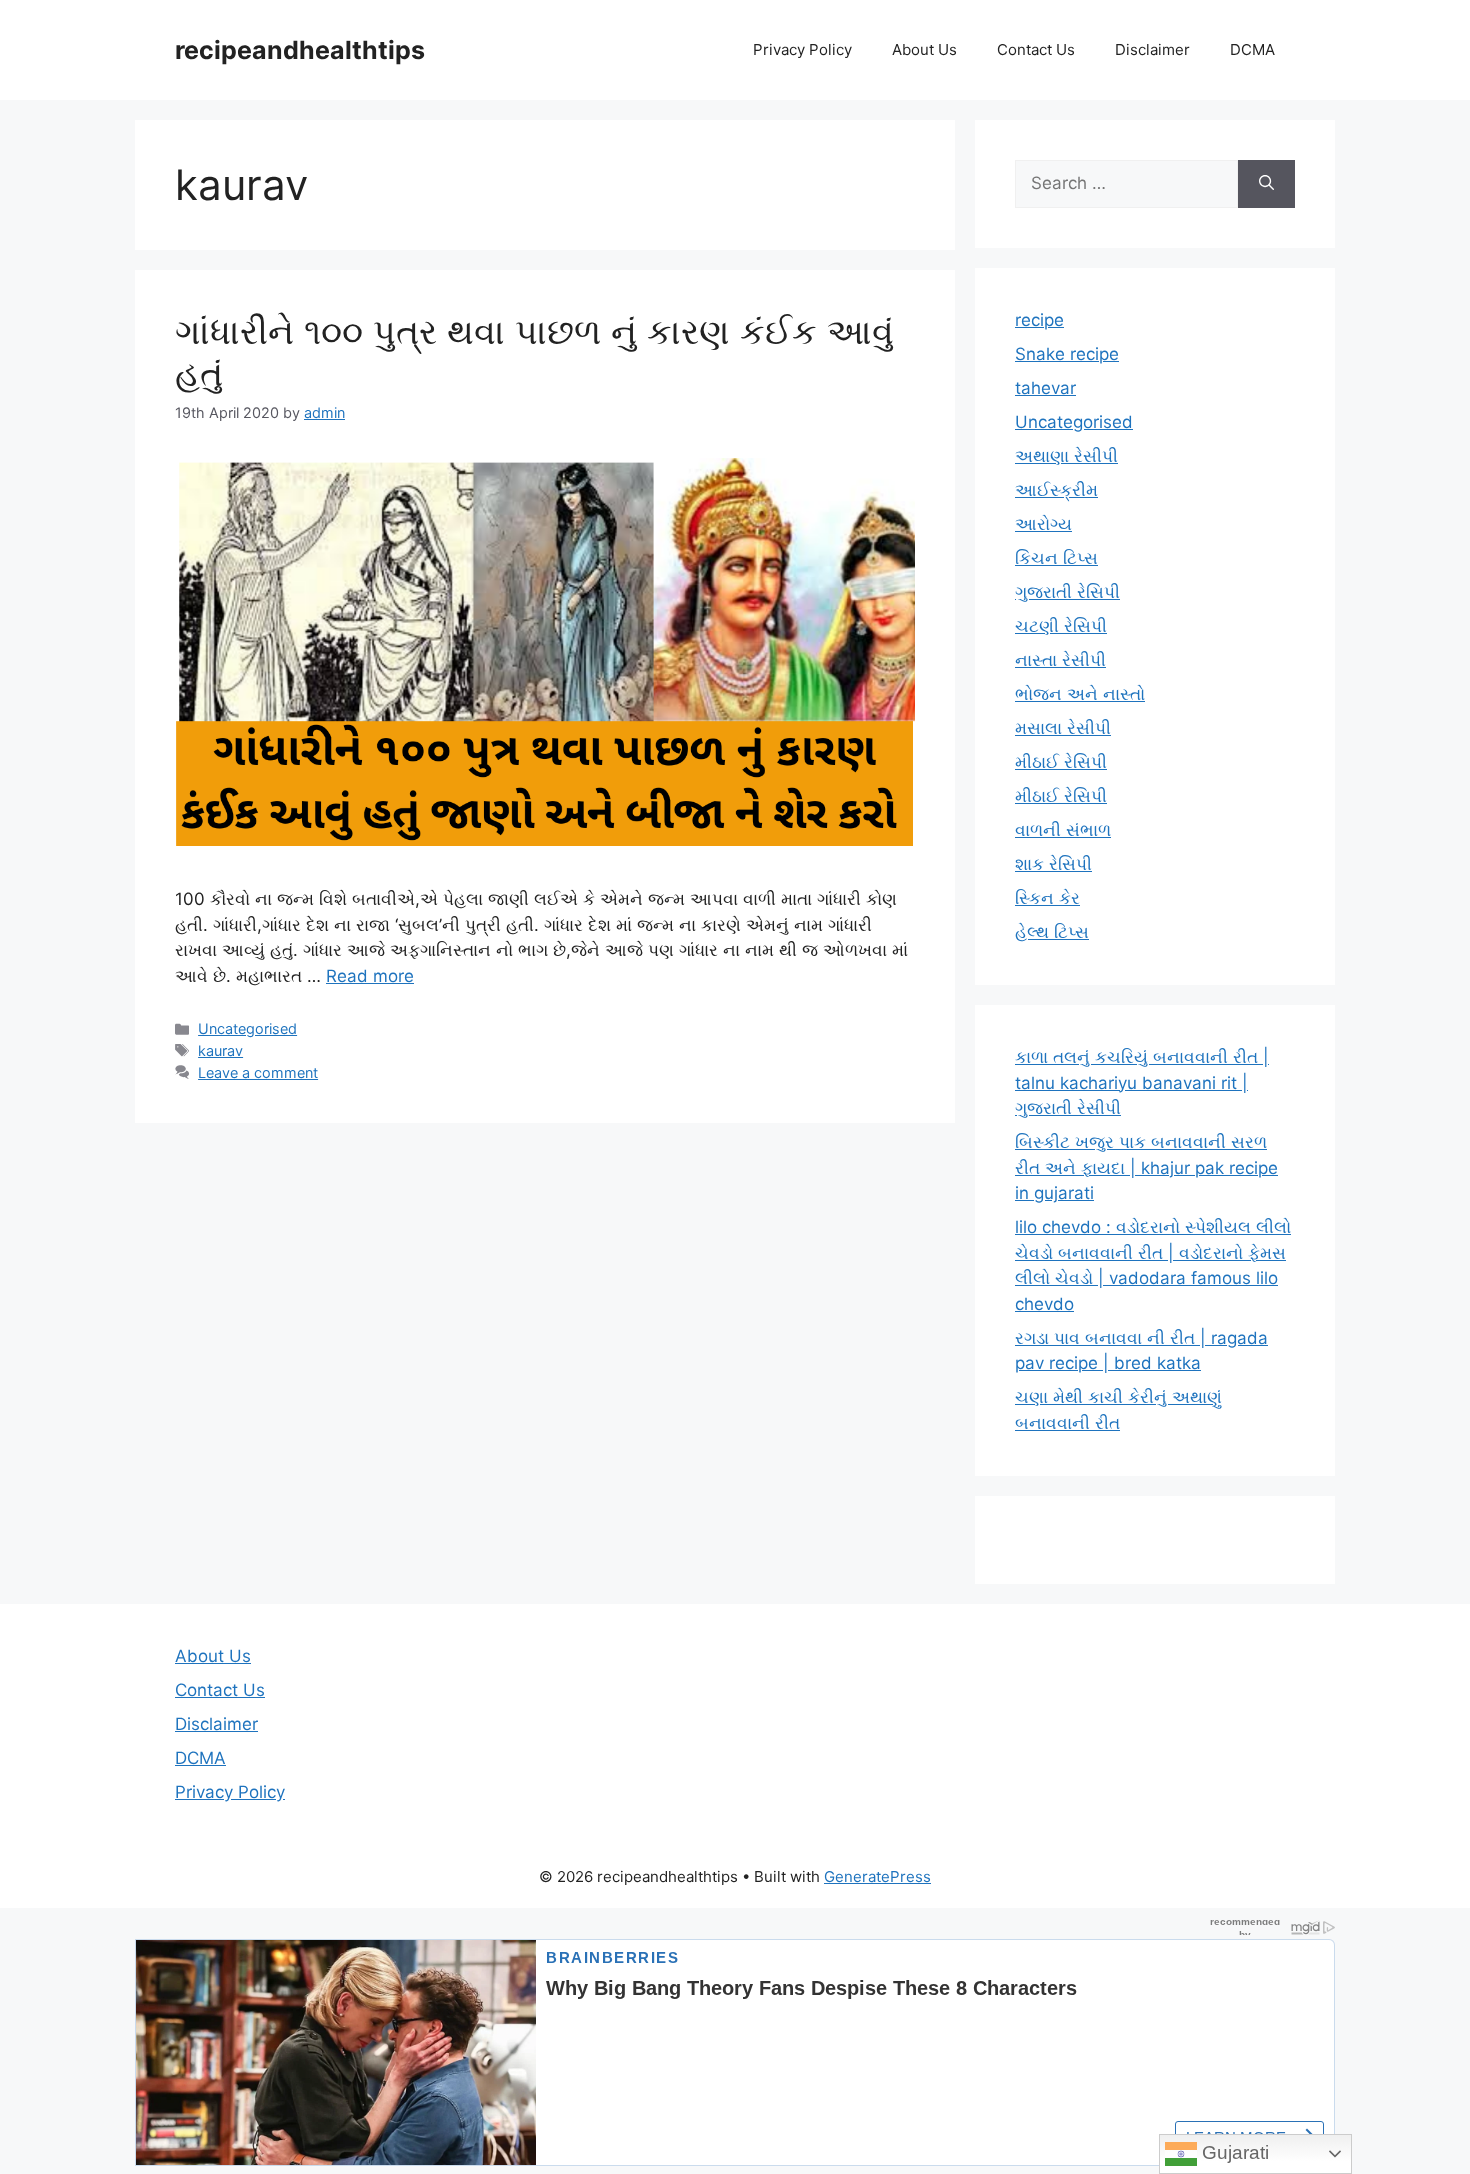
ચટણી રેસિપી (1061, 626)
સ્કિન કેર (1047, 898)
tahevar (1045, 388)
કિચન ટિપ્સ (1056, 558)
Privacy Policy (802, 49)
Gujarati (1233, 2152)
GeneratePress (877, 1876)
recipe (1039, 320)
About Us (924, 49)
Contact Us (1036, 49)
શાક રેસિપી (1053, 864)
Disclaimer (1152, 49)
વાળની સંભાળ (1063, 830)
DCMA (1252, 49)
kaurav (220, 1050)
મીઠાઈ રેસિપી (1061, 762)
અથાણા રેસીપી (1066, 456)
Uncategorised (247, 1028)
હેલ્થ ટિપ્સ (1052, 932)
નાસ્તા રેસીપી (1060, 660)
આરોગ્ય (1043, 524)
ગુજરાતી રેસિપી (1067, 592)
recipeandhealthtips (300, 50)
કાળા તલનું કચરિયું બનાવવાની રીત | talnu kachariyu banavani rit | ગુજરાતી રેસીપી (1142, 1082)
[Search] (1266, 184)
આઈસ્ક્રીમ (1056, 490)
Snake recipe (1067, 354)
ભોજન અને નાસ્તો (1080, 694)
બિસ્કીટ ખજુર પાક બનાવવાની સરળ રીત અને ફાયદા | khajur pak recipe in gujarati (1146, 1167)
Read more (370, 976)
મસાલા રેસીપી (1063, 728)
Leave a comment (258, 1072)
